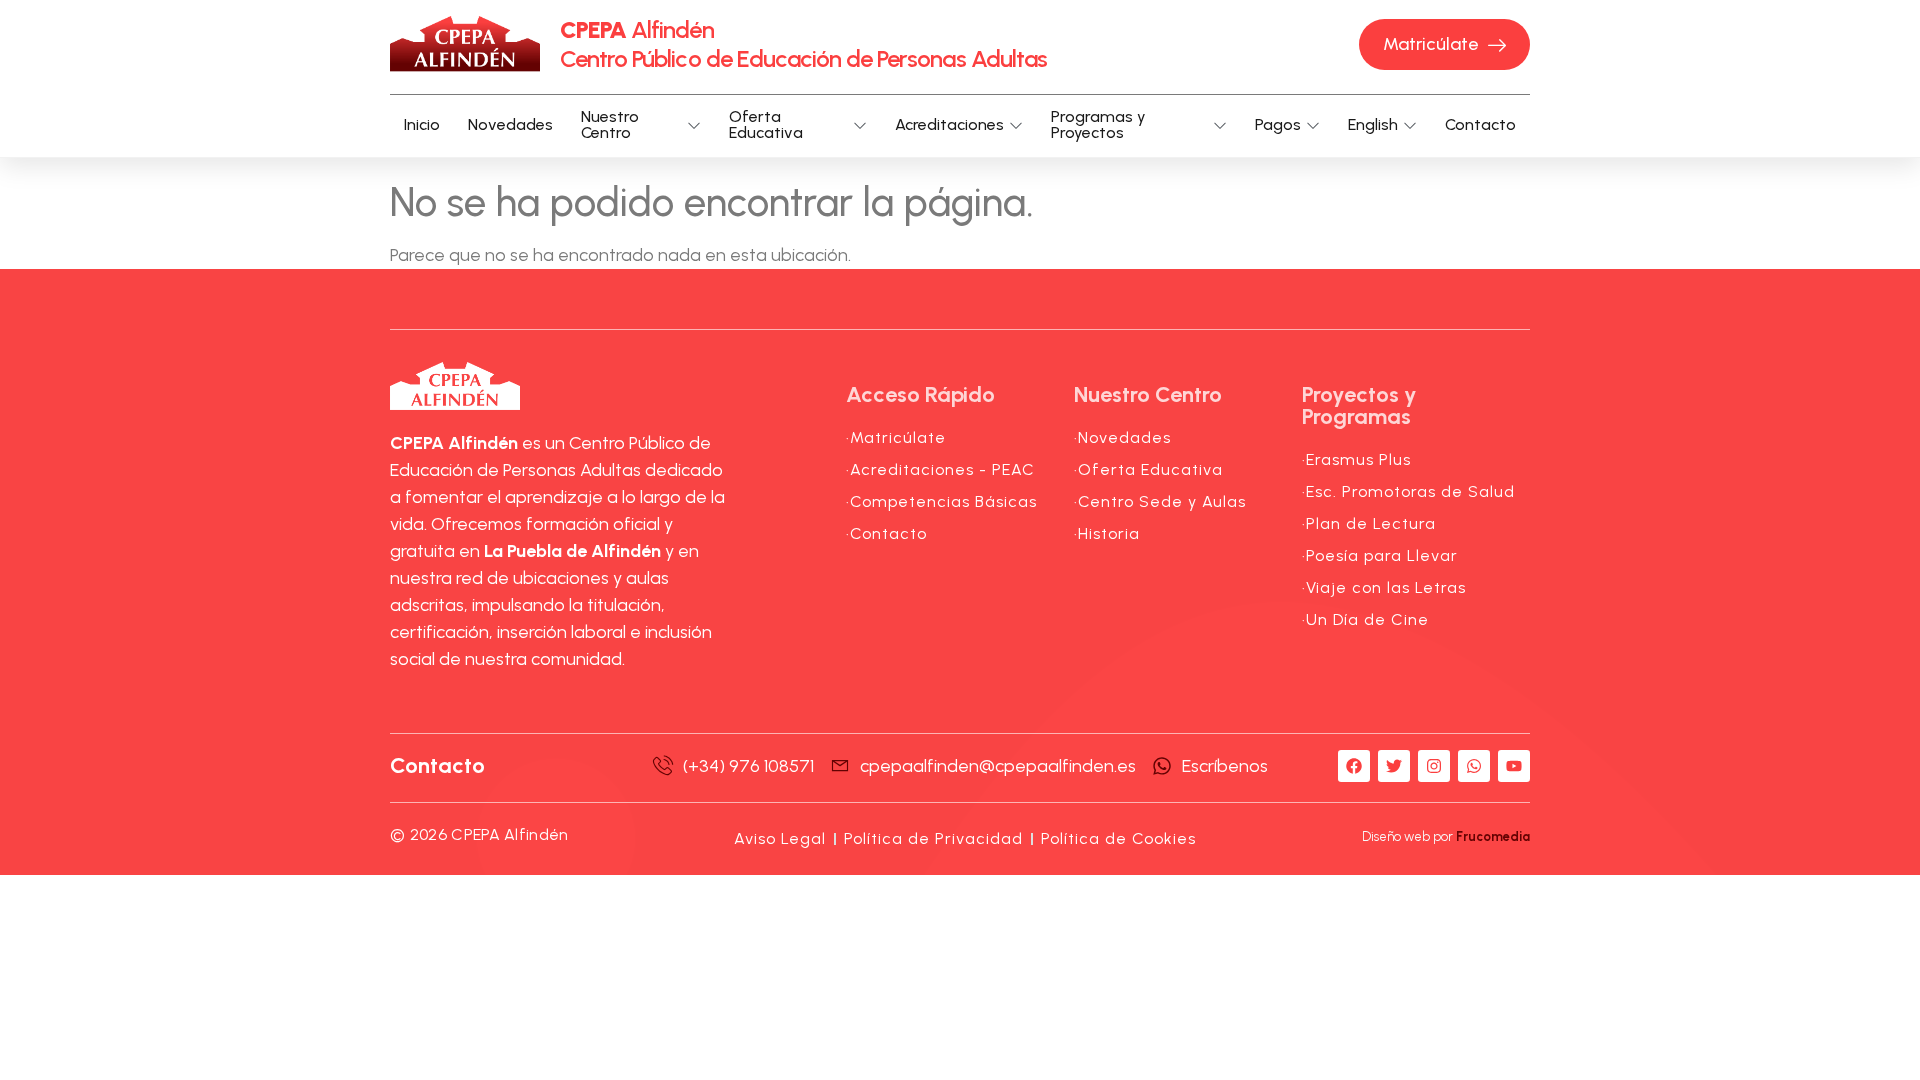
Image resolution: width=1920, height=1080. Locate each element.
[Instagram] (1434, 766)
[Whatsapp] (1474, 766)
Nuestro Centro (610, 126)
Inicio (422, 124)
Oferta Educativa (766, 126)
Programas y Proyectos (1098, 126)
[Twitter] (1394, 766)
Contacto (1480, 124)
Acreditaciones (949, 124)
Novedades (510, 124)
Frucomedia (1493, 836)
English (1373, 124)
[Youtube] (1514, 766)
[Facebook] (1354, 766)
